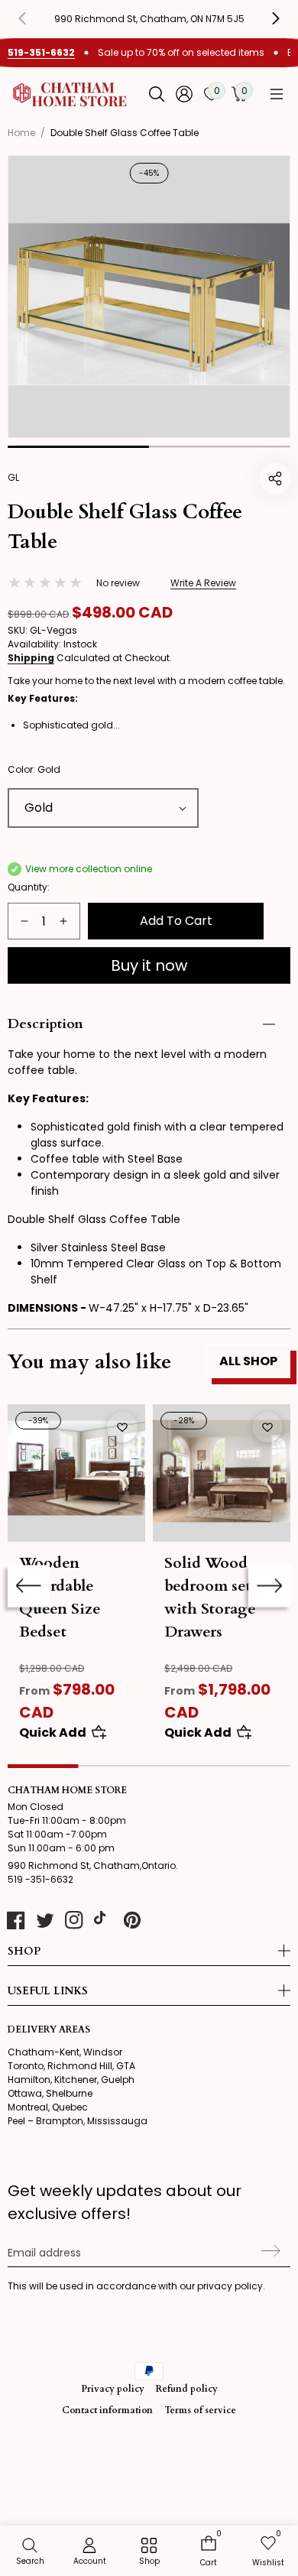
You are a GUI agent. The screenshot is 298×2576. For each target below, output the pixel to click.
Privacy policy (113, 2389)
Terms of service (200, 2410)
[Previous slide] (34, 18)
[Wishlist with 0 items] (122, 1427)
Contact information (107, 2410)
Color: (34, 769)
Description (45, 1024)
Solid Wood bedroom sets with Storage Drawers (211, 1597)
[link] (149, 2552)
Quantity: (29, 887)
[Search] (157, 94)
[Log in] (184, 94)
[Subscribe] (269, 2251)
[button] (277, 94)
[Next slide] (269, 1586)
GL (13, 477)
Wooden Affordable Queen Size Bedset (60, 1597)
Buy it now (149, 965)
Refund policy (187, 2389)
